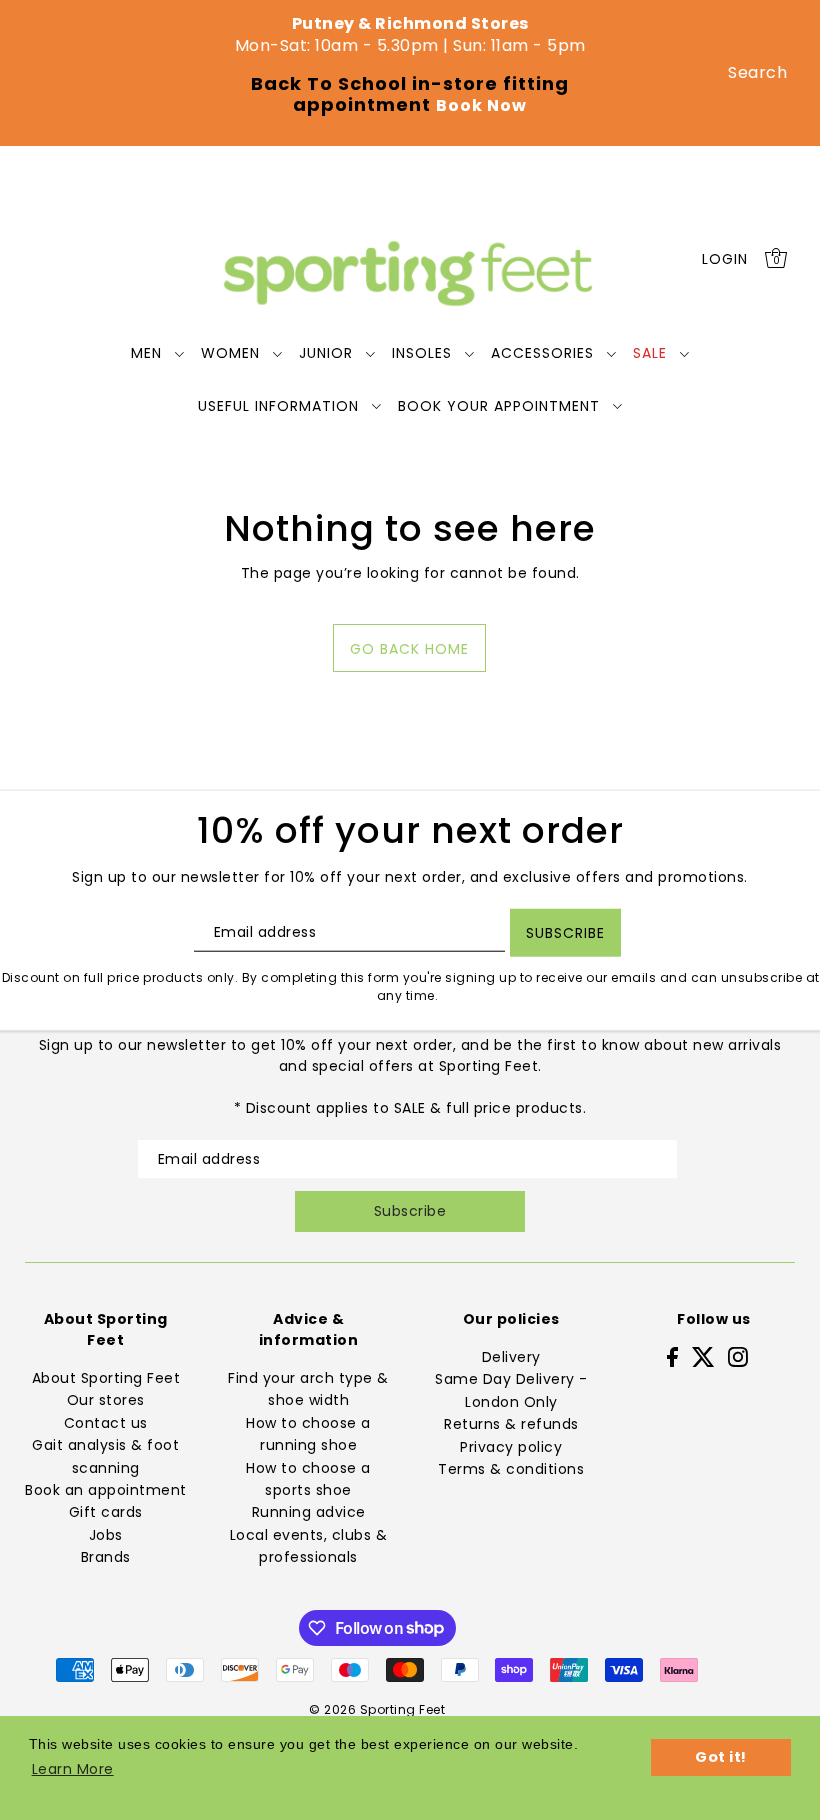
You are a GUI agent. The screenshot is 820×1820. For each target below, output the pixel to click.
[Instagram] (738, 1356)
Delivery (511, 1357)
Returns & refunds (511, 1424)
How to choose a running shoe (308, 1434)
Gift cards (106, 1512)
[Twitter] (703, 1356)
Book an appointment (106, 1490)
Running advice (309, 1512)
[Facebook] (672, 1356)
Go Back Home (409, 649)
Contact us (106, 1423)
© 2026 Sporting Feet (377, 1709)
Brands (106, 1557)
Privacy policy (511, 1447)
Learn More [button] (73, 1769)
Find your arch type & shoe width (308, 1389)
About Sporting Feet (106, 1378)
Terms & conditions (511, 1469)
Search (757, 72)
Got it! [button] (721, 1757)
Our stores (106, 1400)
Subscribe (410, 1211)
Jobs (106, 1535)
